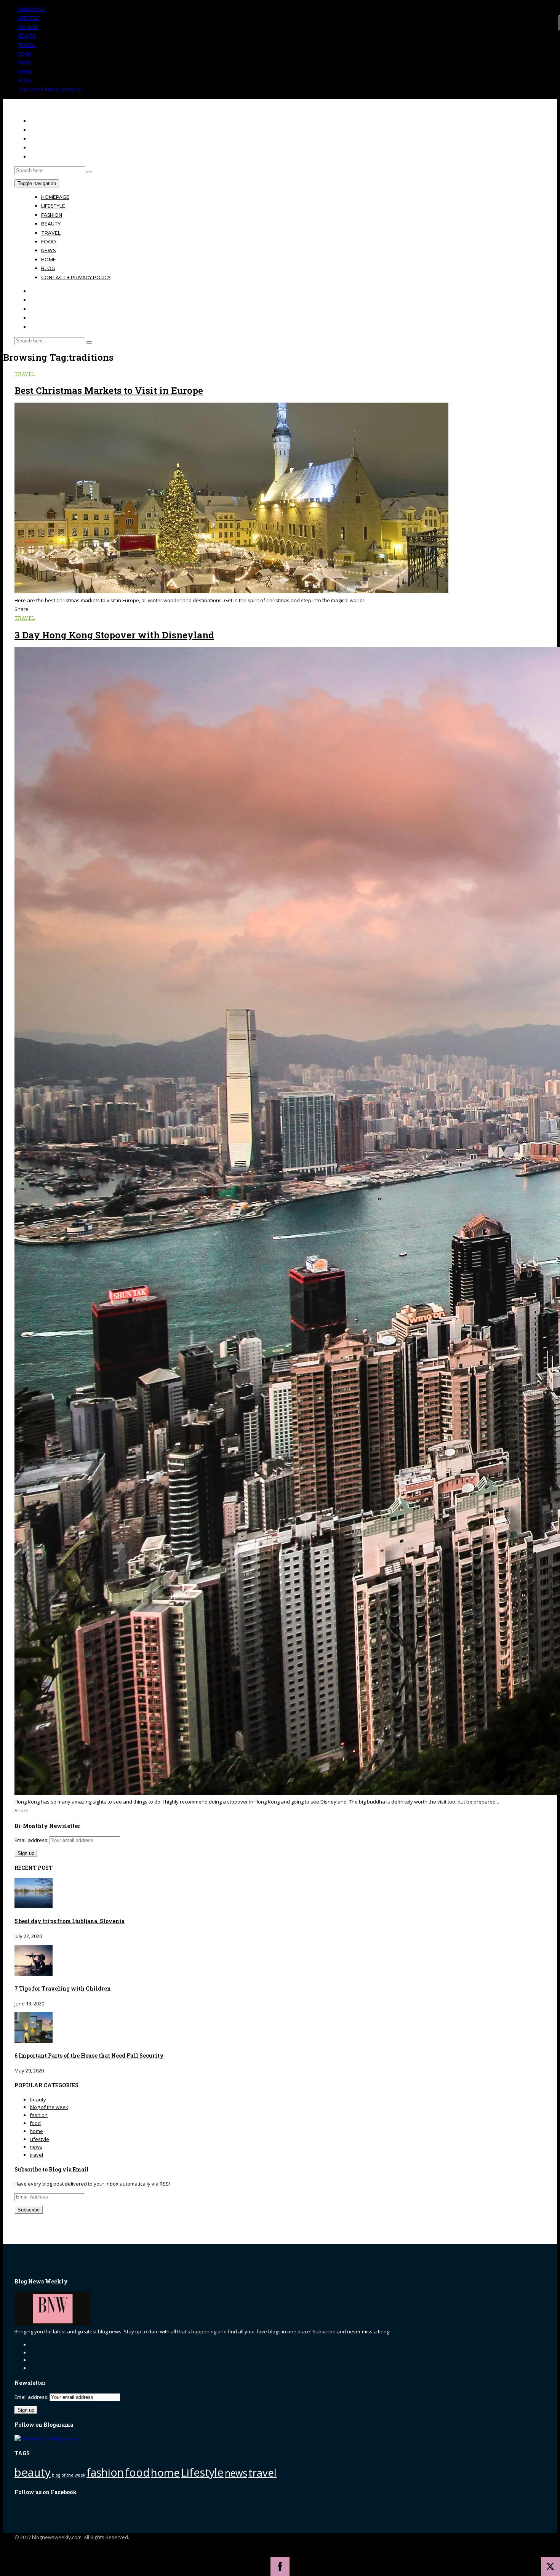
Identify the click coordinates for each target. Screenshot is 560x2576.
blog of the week (49, 2107)
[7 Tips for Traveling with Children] (34, 1974)
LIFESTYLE (29, 18)
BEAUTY (27, 36)
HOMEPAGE (32, 9)
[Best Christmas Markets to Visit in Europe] (232, 591)
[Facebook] (280, 2566)
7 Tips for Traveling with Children (63, 1988)
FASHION (28, 27)
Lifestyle (39, 2139)
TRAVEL (27, 45)
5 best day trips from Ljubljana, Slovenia (70, 1921)
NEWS (25, 62)
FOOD (25, 54)
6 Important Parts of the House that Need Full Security (89, 2056)
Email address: (32, 1840)
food (35, 2123)
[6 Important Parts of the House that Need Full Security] (34, 2041)
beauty (38, 2099)
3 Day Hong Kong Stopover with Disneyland (114, 635)
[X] (550, 2566)
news (36, 2147)
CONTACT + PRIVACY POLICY (50, 90)
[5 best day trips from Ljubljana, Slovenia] (34, 1906)
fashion (39, 2115)
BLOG (25, 80)
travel (25, 374)
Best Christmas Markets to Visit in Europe (109, 390)
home (36, 2131)
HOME (25, 72)
